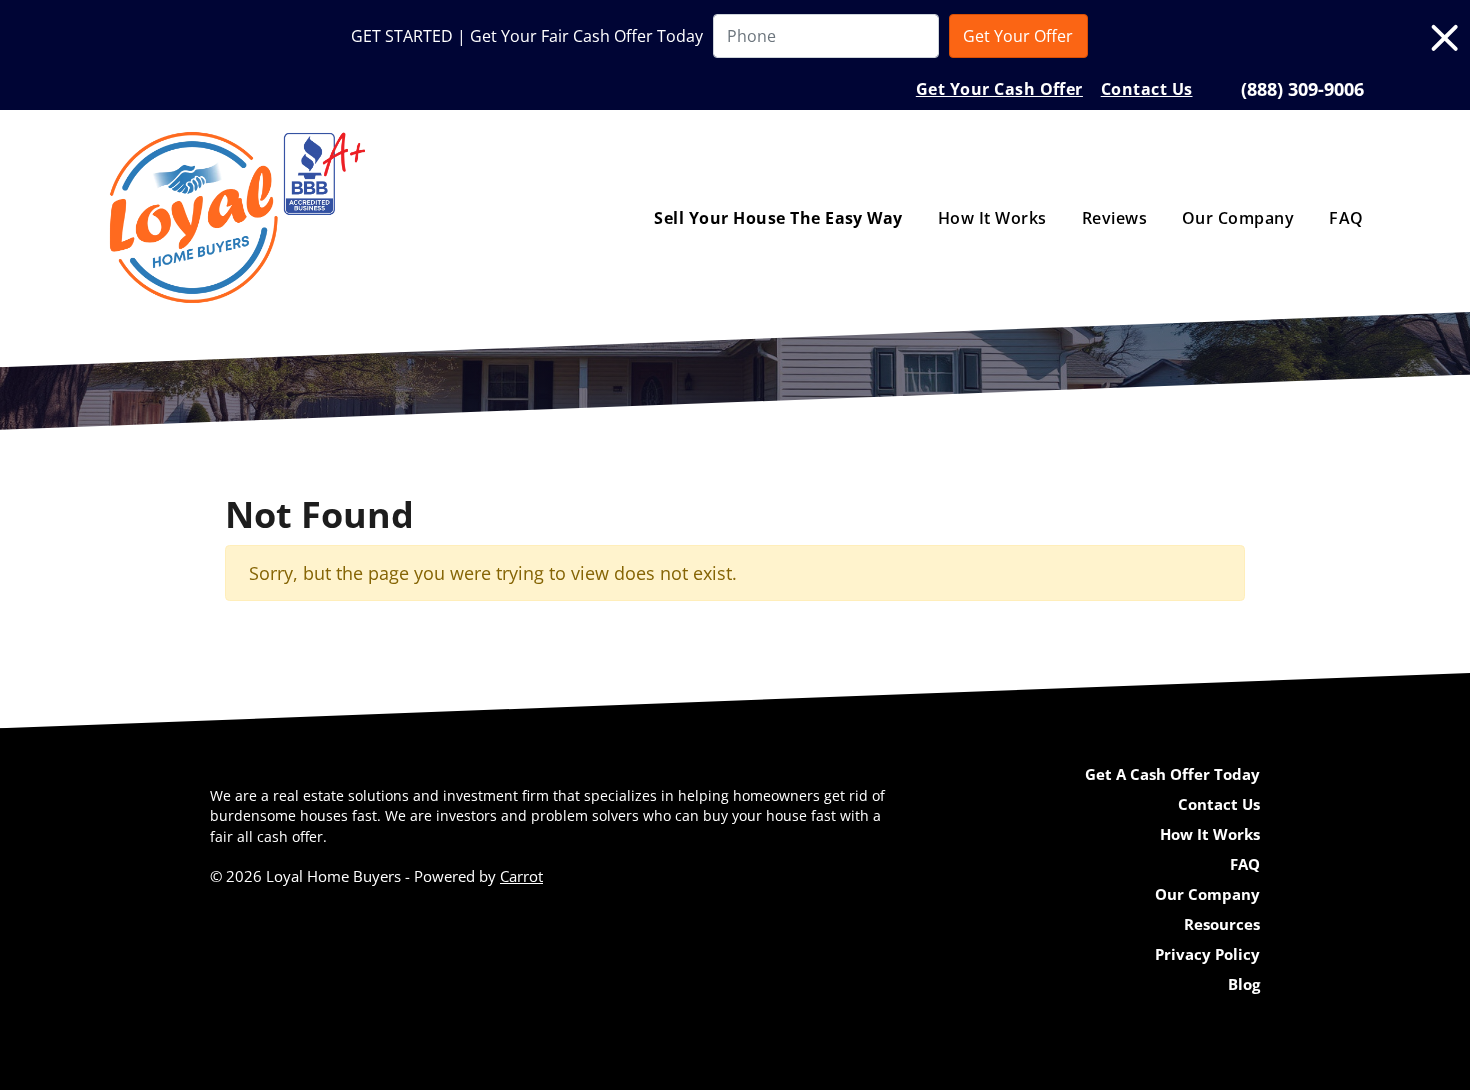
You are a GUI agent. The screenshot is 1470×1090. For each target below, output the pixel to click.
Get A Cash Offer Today (1172, 774)
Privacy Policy (1207, 954)
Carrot (521, 876)
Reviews (1114, 218)
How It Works (992, 218)
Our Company (1238, 218)
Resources (1222, 924)
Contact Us (1147, 89)
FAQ (1346, 218)
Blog (1244, 984)
